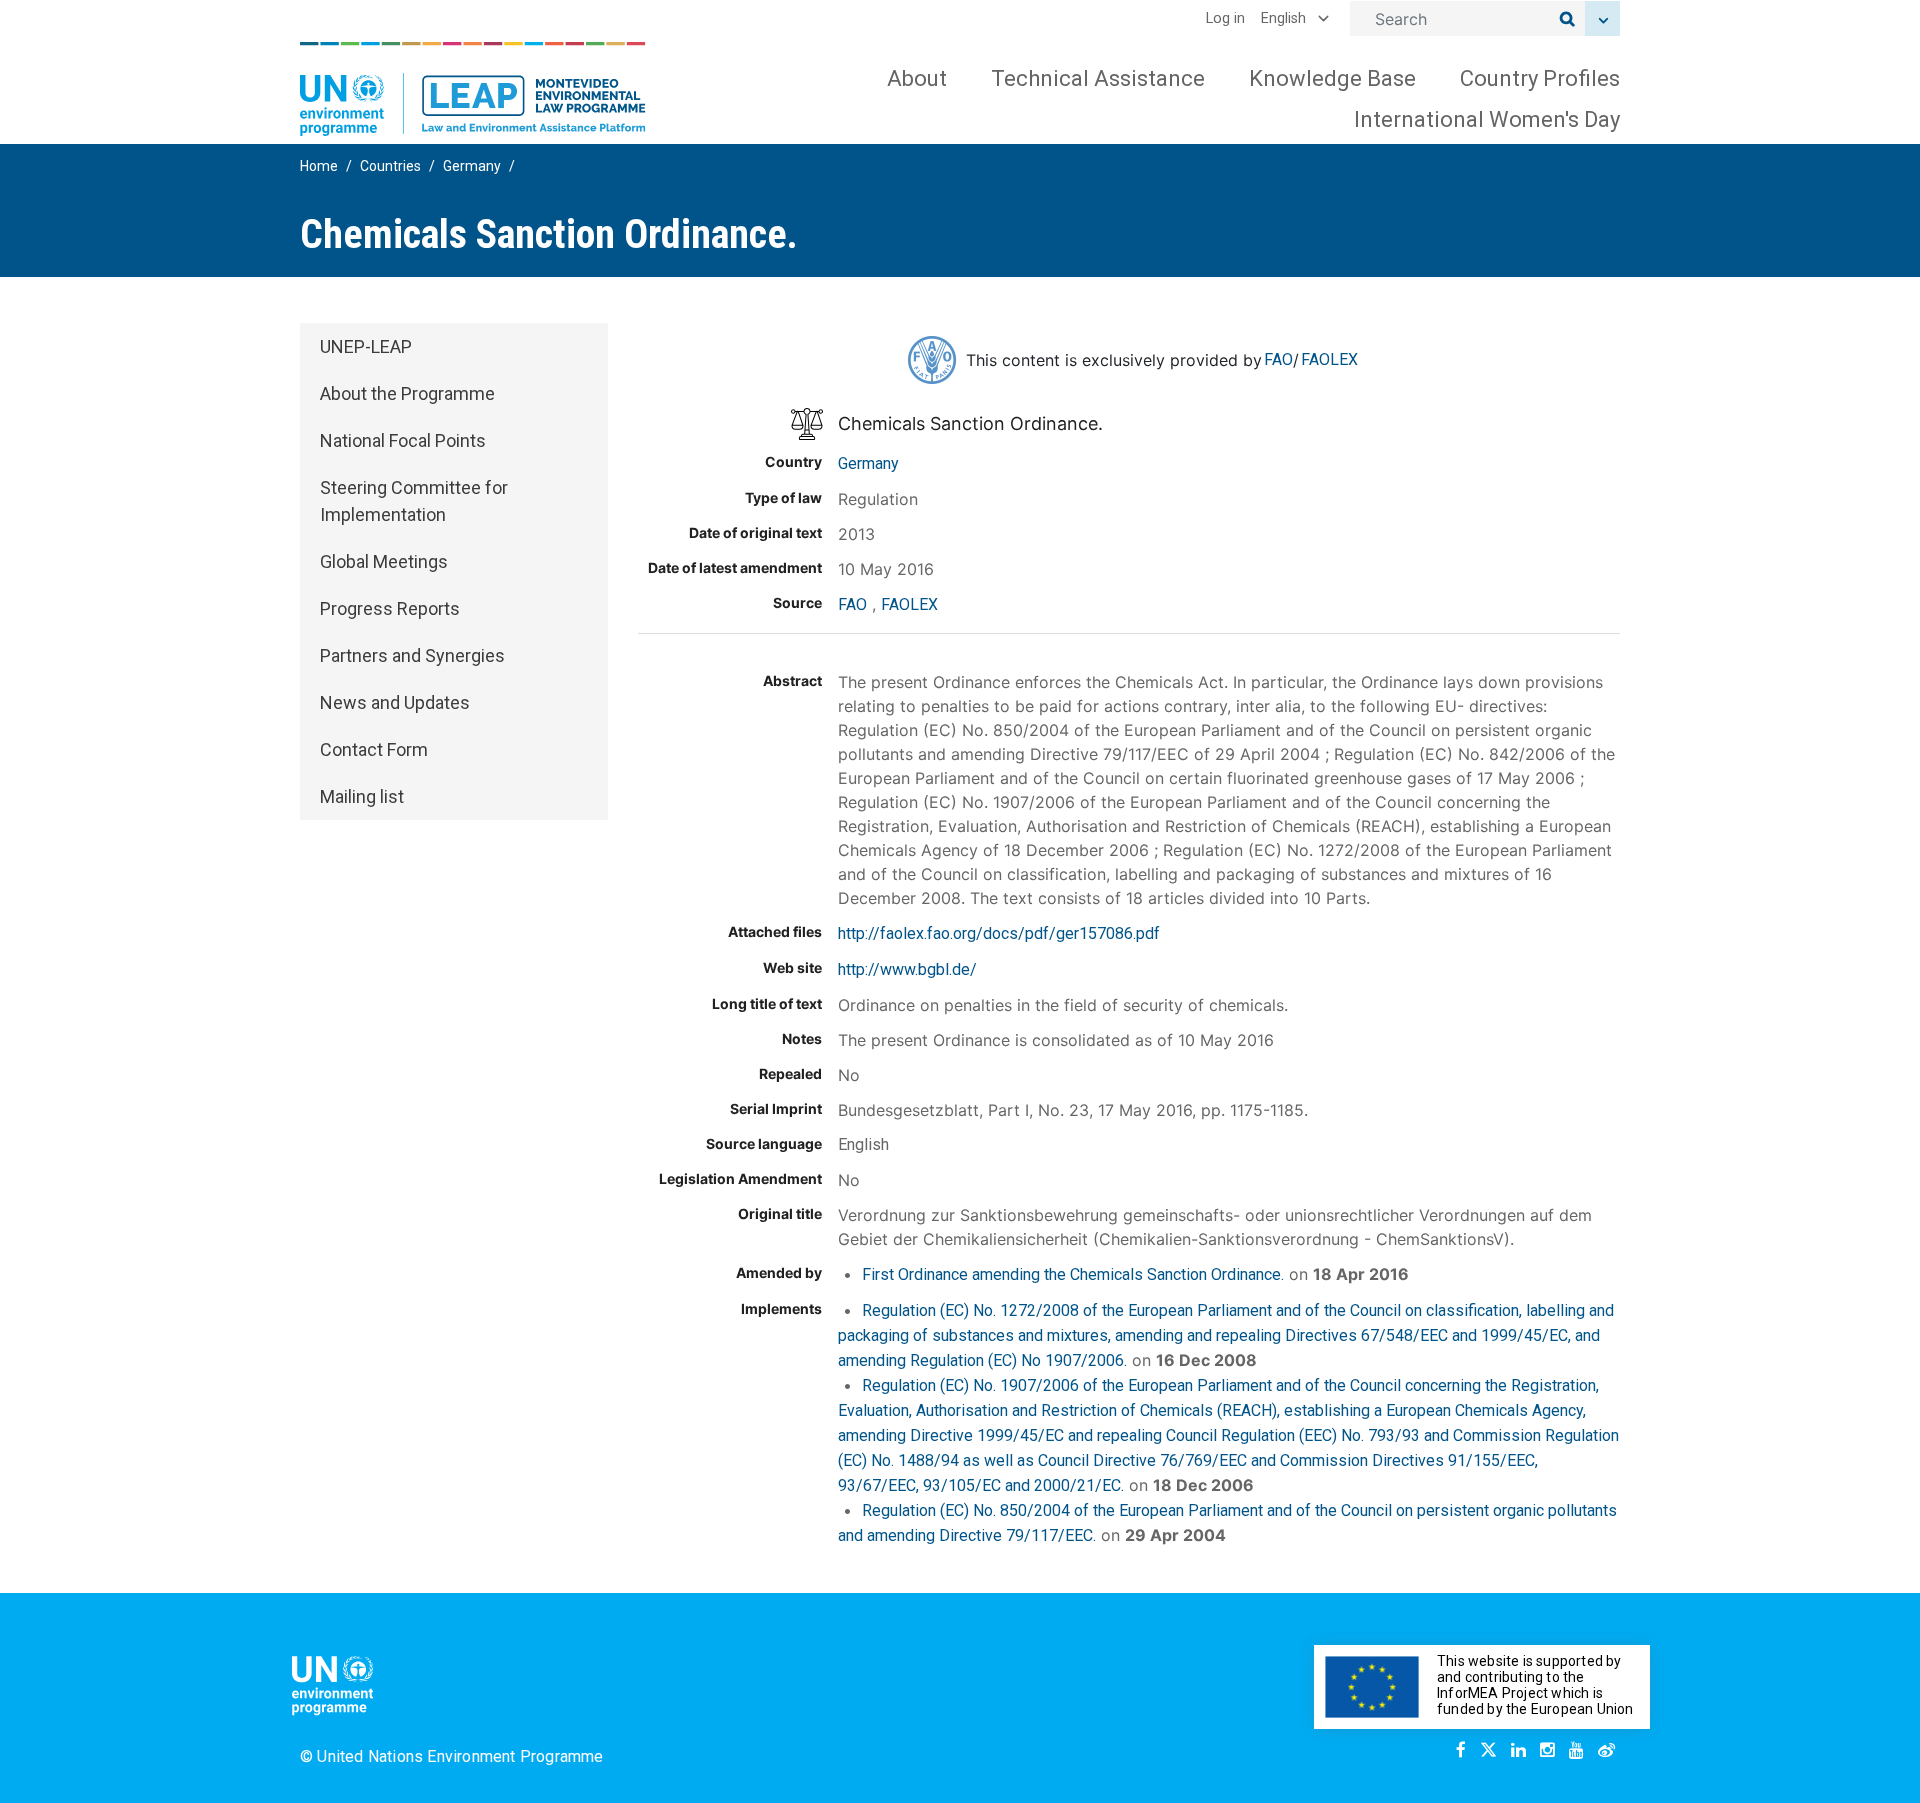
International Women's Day (1487, 119)
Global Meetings (384, 561)
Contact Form (374, 749)
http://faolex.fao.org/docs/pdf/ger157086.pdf (999, 933)
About (917, 78)
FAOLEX (1329, 359)
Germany (472, 166)
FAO (1278, 359)
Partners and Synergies (412, 655)
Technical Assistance (1098, 78)
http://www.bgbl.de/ (907, 969)
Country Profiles (1540, 78)
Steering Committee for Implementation (414, 501)
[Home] (473, 89)
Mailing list (362, 796)
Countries (390, 166)
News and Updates (395, 702)
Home (319, 166)
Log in (1225, 18)
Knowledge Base (1332, 78)
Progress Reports (390, 608)
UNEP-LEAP (366, 346)
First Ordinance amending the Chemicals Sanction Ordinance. (1073, 1274)
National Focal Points (403, 440)
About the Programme (407, 393)
